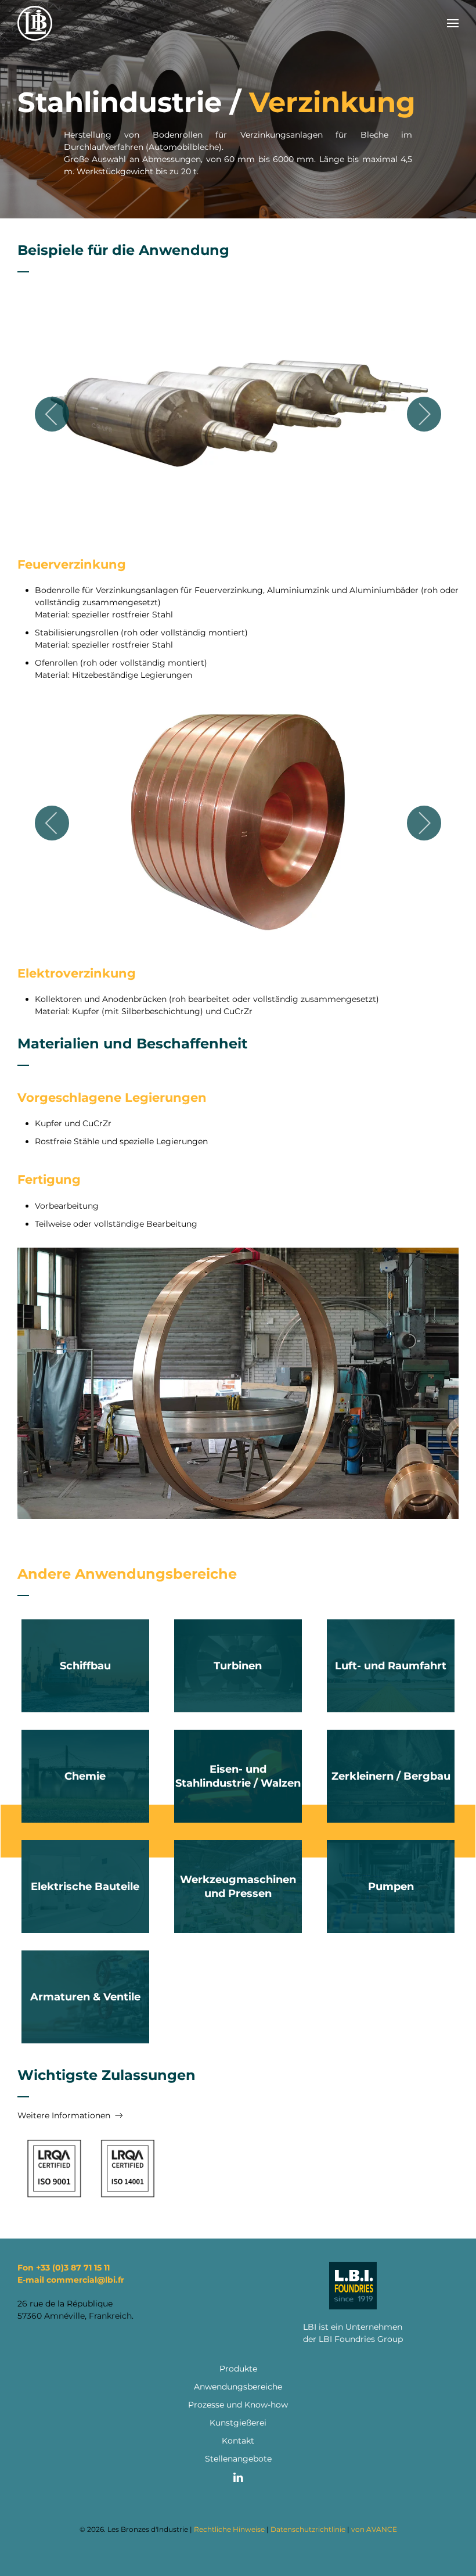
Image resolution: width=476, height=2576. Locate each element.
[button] (453, 23)
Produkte (238, 2369)
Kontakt (238, 2441)
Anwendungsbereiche (238, 2387)
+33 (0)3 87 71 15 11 (73, 2268)
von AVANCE (374, 2529)
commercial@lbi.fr (85, 2280)
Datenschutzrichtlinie (308, 2529)
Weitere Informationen (64, 2115)
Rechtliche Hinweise (229, 2529)
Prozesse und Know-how (238, 2405)
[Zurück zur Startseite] (35, 23)
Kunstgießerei (238, 2423)
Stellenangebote (238, 2459)
